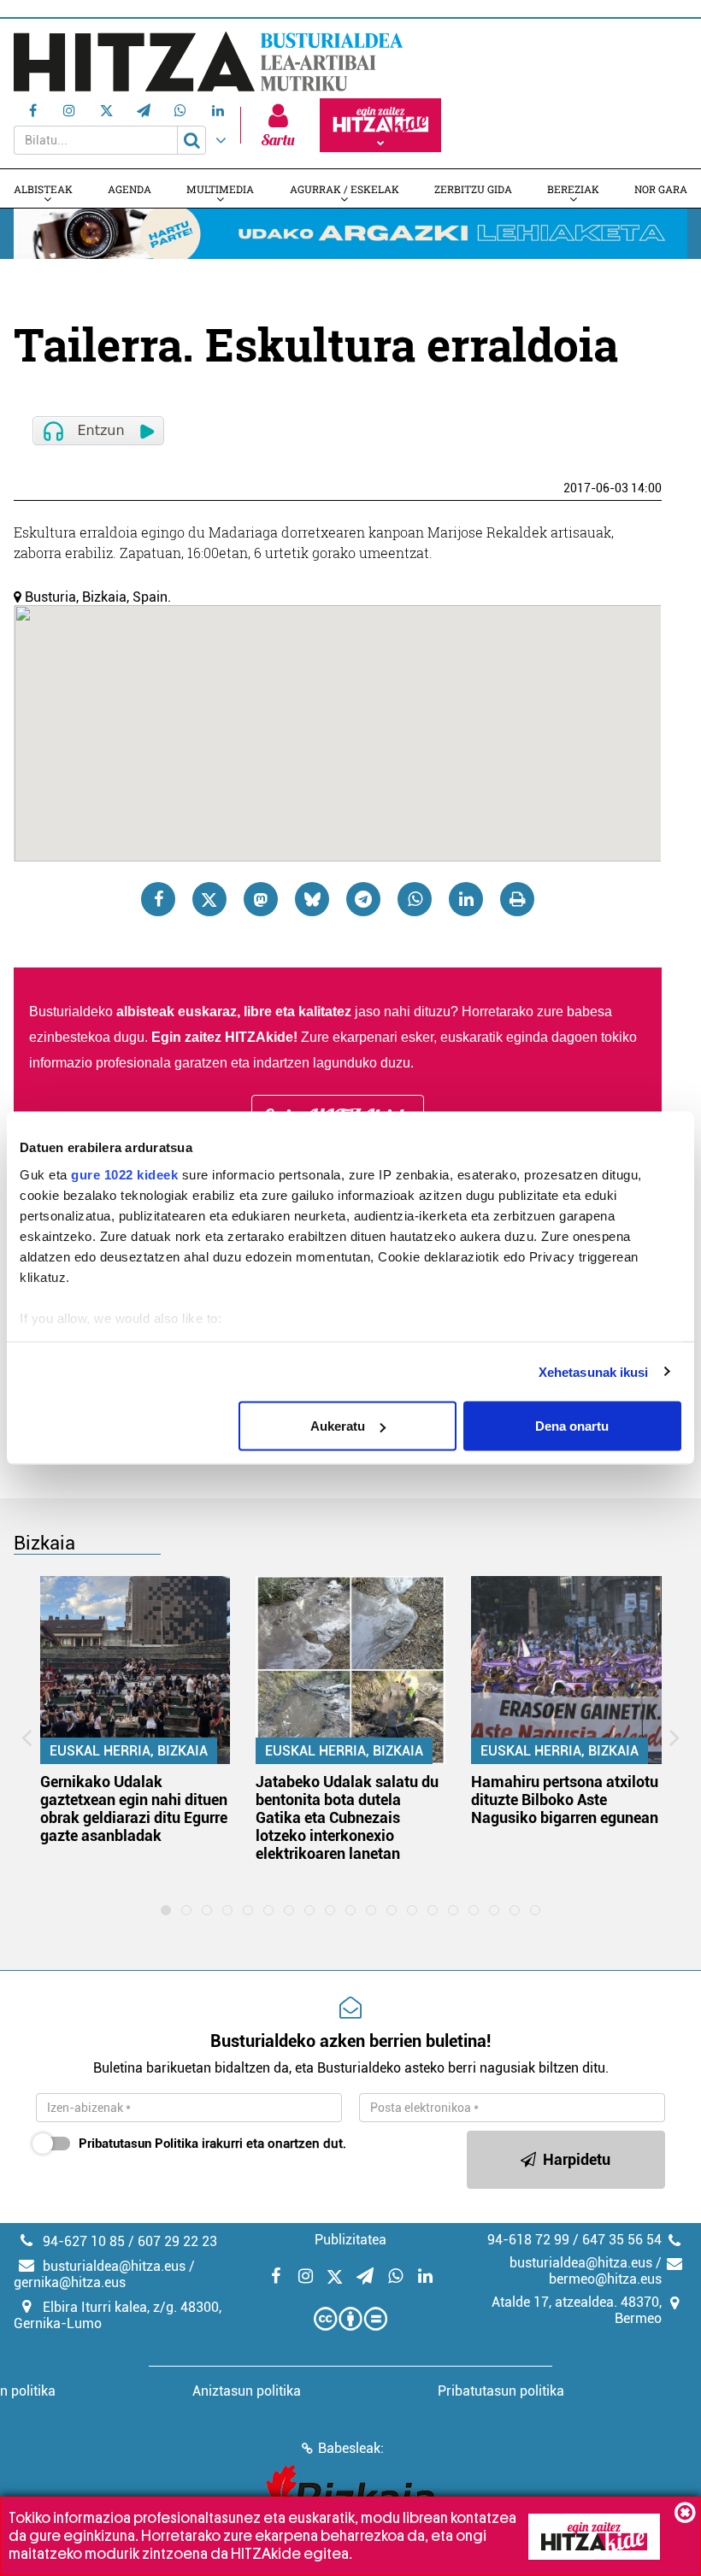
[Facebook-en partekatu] (158, 899)
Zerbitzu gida (473, 189)
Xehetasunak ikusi (594, 1371)
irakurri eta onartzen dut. (212, 2144)
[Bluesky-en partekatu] (312, 899)
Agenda (130, 189)
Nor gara (661, 189)
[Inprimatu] (517, 899)
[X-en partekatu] (209, 899)
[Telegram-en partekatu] (363, 899)
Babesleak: (351, 2448)
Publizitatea (350, 2240)
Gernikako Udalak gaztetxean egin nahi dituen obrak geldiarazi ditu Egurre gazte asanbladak (134, 1808)
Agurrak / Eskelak (345, 189)
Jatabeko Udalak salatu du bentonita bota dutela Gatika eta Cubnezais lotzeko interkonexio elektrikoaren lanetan (347, 1817)
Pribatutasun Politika (138, 2144)
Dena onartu (572, 1426)
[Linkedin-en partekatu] (466, 899)
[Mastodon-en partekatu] (261, 899)
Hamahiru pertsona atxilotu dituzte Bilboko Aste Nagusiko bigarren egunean (565, 1800)
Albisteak (43, 189)
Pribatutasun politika (501, 2391)
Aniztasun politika (247, 2391)
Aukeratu (338, 1426)
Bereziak (573, 189)
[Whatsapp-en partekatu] (415, 899)
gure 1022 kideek (124, 1174)
